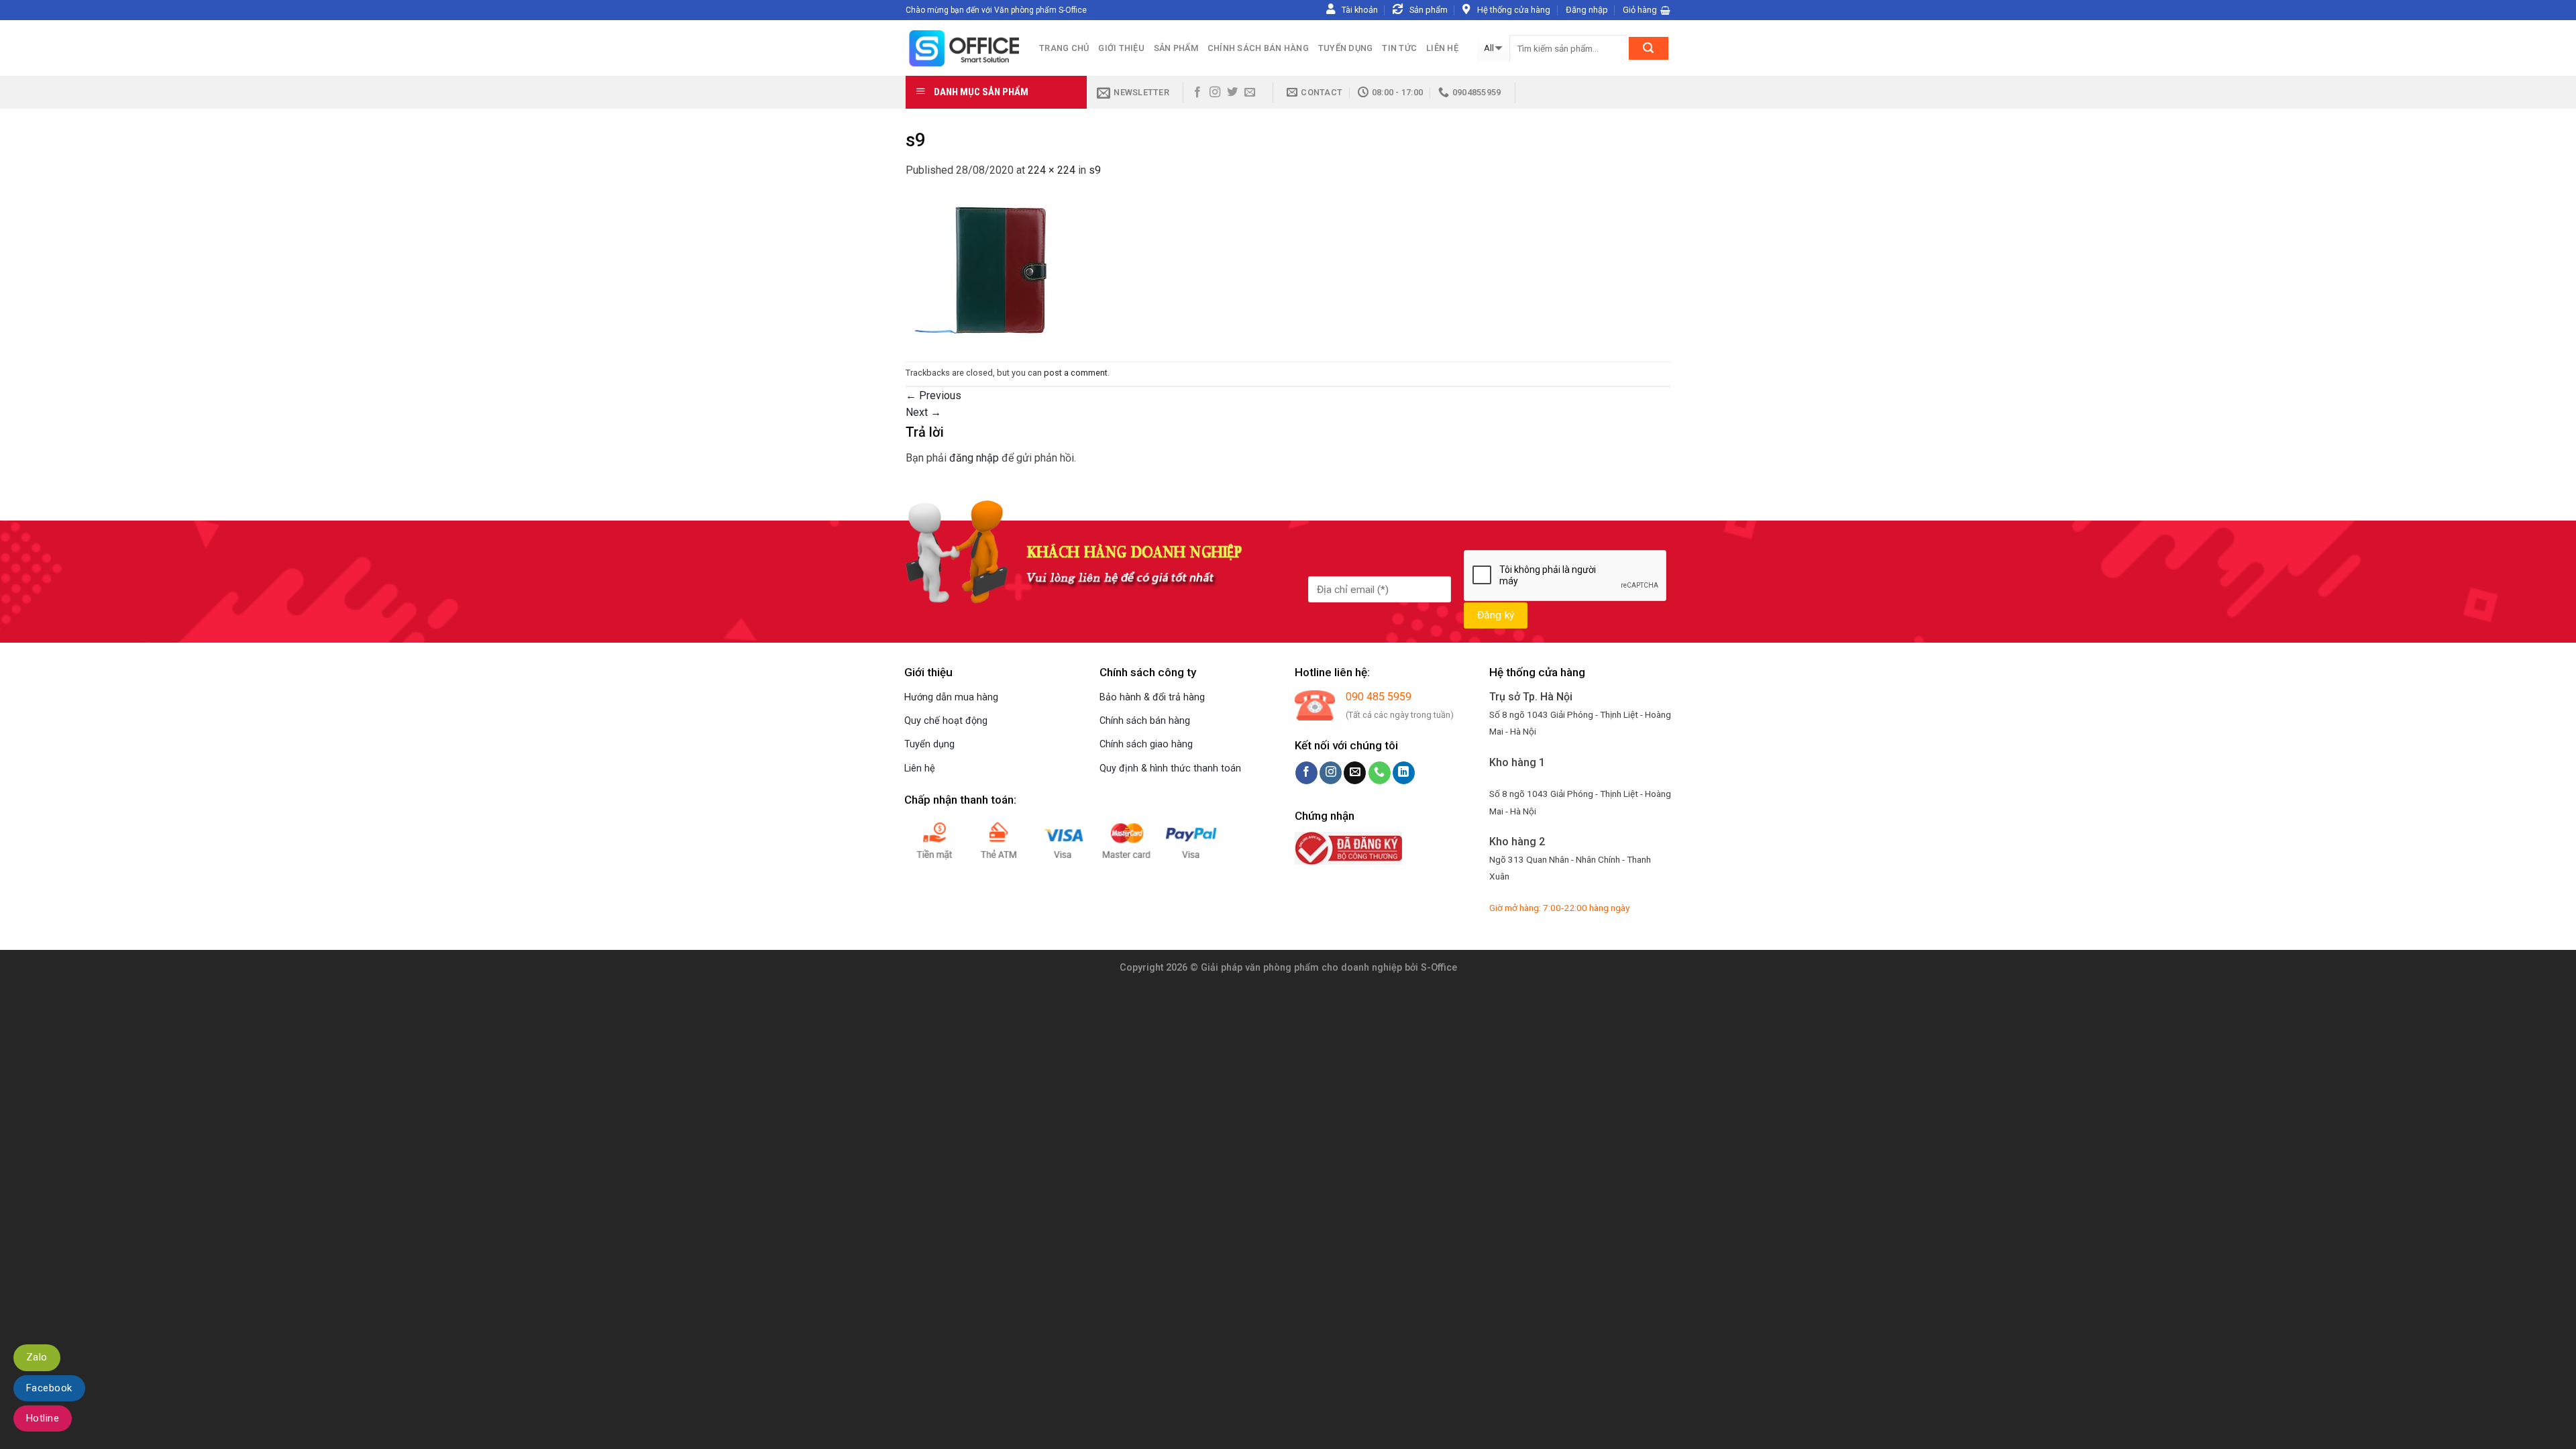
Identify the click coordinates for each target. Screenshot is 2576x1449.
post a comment (1076, 373)
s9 (1095, 170)
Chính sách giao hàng (1146, 744)
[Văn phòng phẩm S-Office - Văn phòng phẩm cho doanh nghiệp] (962, 48)
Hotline (43, 1418)
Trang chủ (1064, 48)
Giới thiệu (1121, 48)
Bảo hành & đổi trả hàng (1152, 697)
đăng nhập (974, 458)
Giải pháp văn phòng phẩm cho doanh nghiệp (1301, 968)
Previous (933, 395)
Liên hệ (1442, 48)
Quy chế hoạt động (946, 721)
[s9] (981, 269)
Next (923, 412)
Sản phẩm (1176, 48)
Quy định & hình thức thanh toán (1170, 768)
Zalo (37, 1357)
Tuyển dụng (1346, 48)
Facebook (49, 1388)
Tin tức (1399, 48)
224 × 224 (1052, 170)
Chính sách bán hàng (1258, 48)
